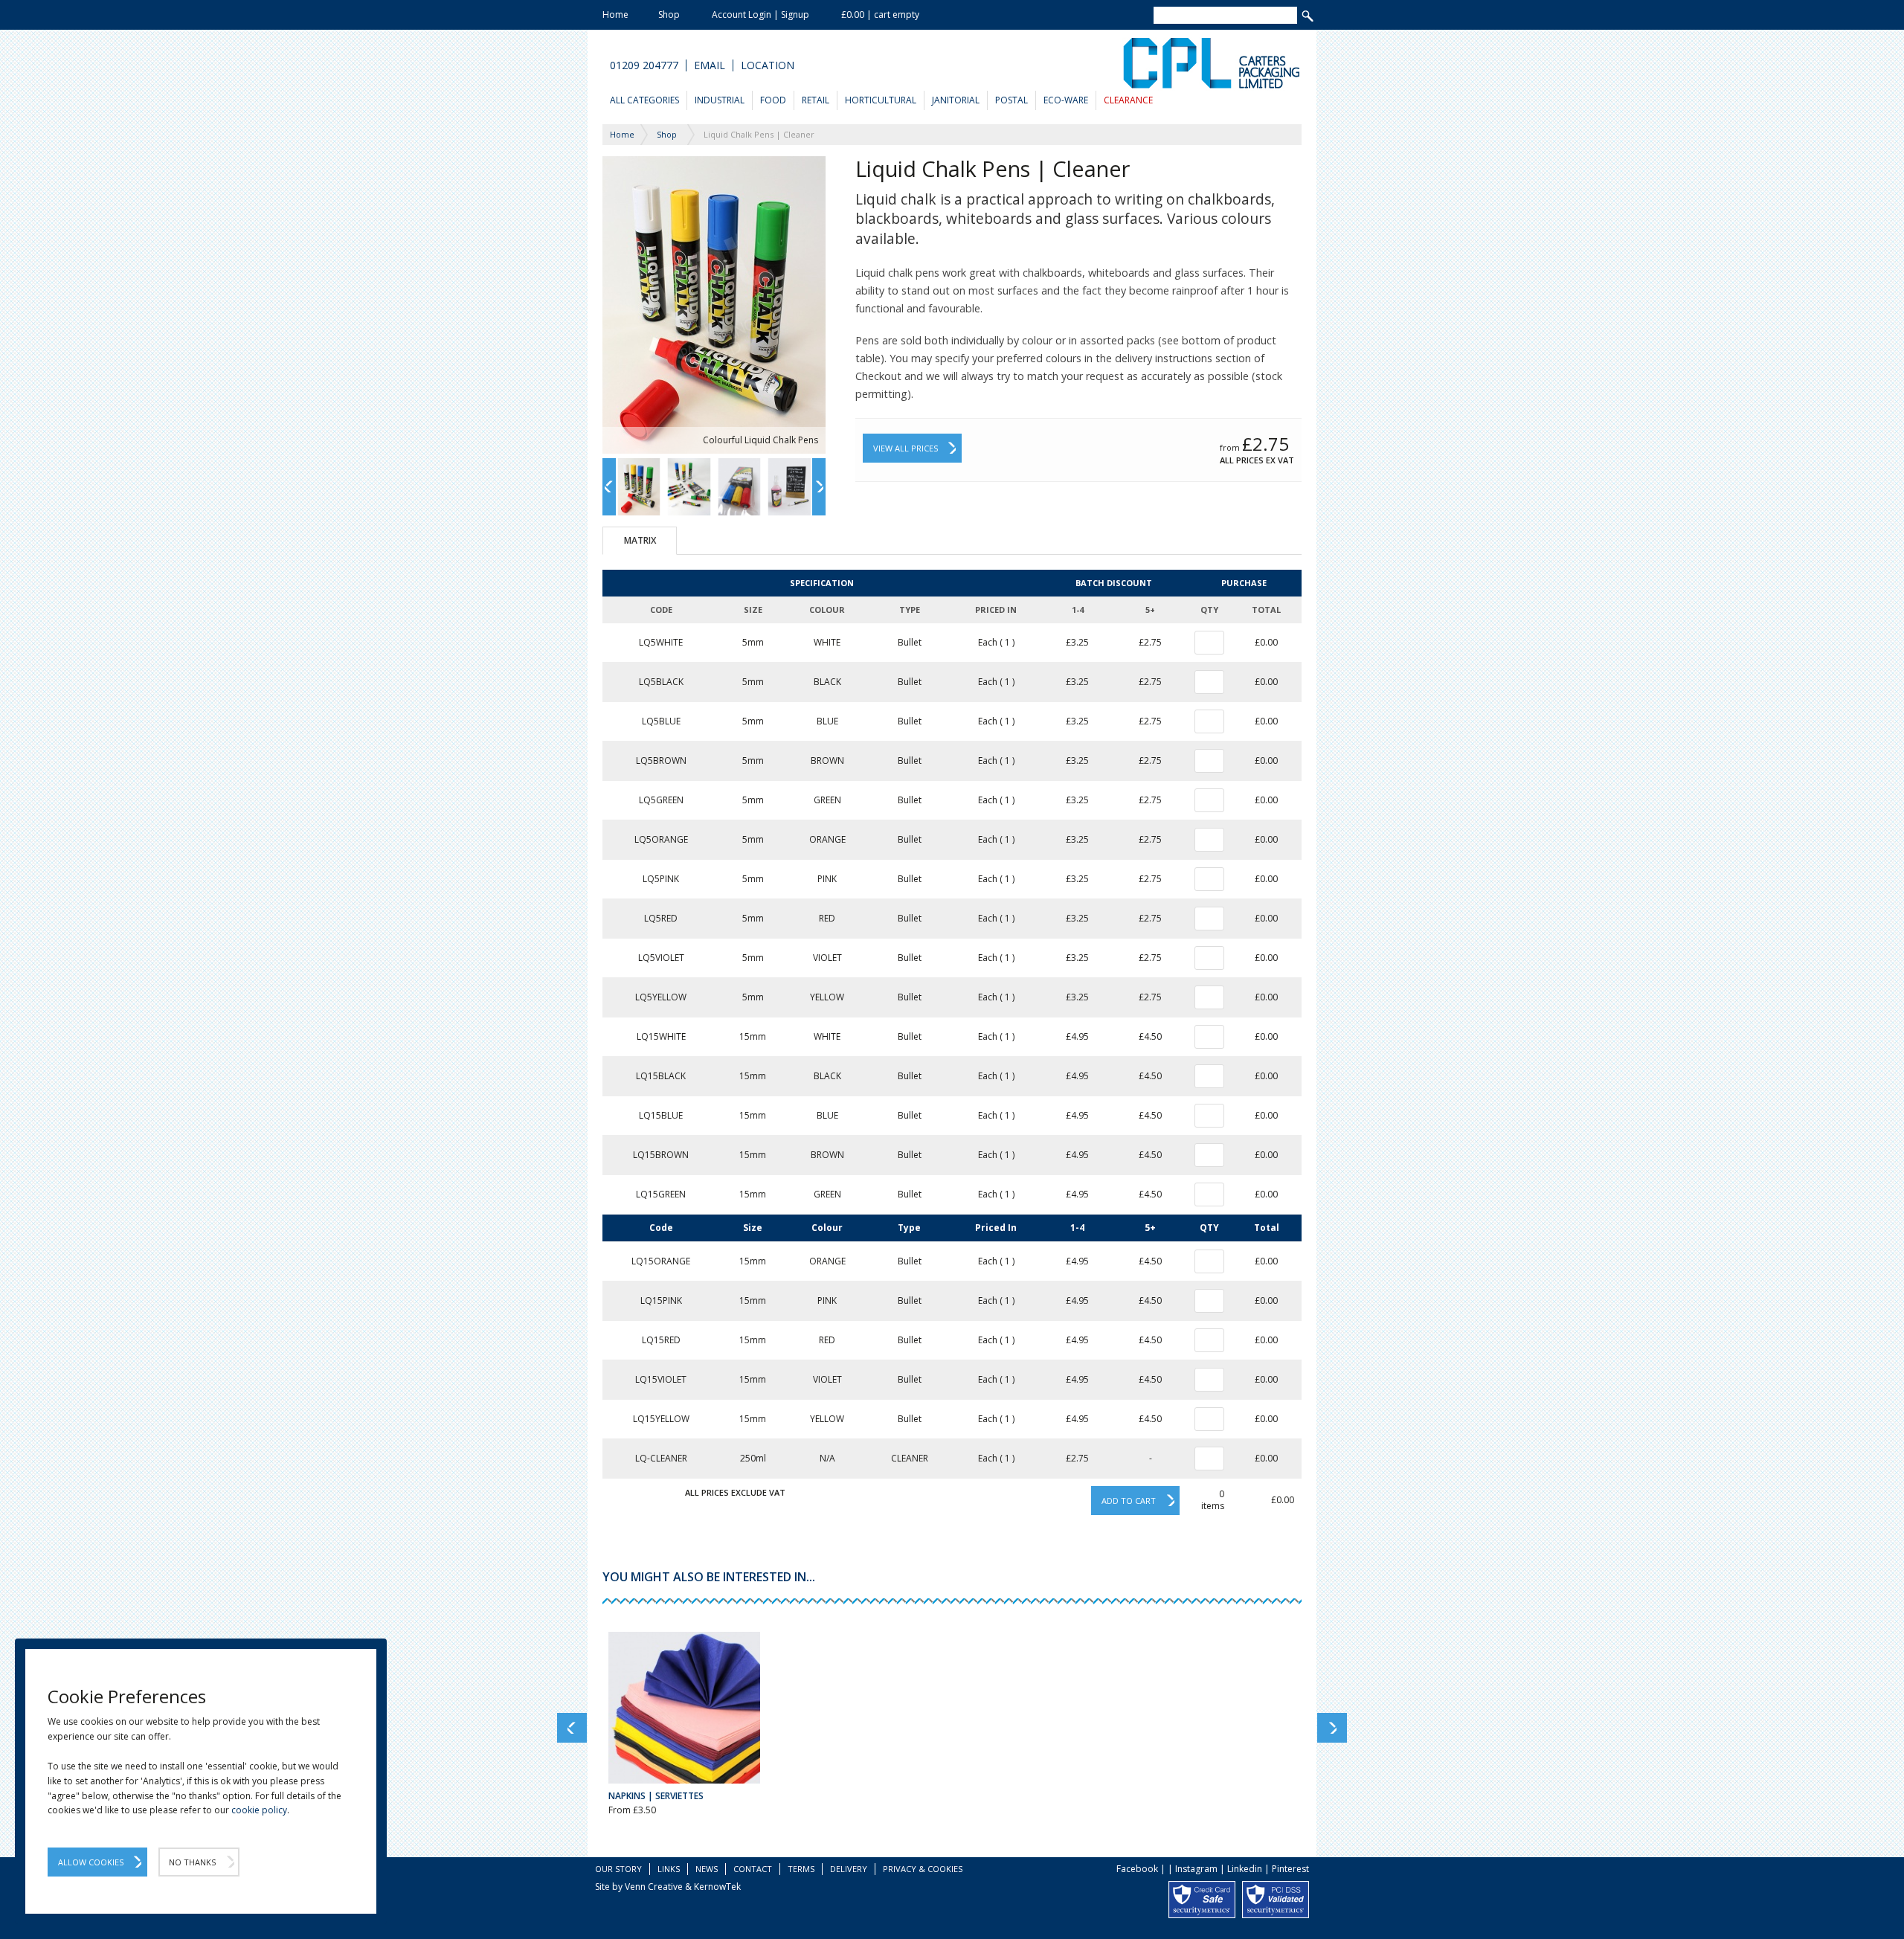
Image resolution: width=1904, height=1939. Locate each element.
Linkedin (1245, 1869)
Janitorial (956, 100)
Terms (801, 1869)
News (707, 1869)
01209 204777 (644, 65)
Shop (669, 15)
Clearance (1128, 100)
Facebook (1137, 1869)
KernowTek (717, 1887)
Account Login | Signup (760, 15)
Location (768, 65)
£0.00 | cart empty (880, 15)
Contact (753, 1869)
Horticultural (881, 100)
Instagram (1196, 1869)
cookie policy (259, 1810)
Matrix (640, 540)
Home (615, 15)
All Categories (644, 100)
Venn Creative (654, 1887)
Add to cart (1129, 1501)
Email (710, 65)
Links (669, 1869)
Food (773, 100)
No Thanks (192, 1862)
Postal (1011, 100)
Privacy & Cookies (923, 1869)
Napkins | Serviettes (656, 1796)
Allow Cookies (91, 1862)
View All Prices (906, 448)
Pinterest (1290, 1869)
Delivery (849, 1869)
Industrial (720, 100)
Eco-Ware (1066, 100)
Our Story (618, 1869)
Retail (816, 100)
